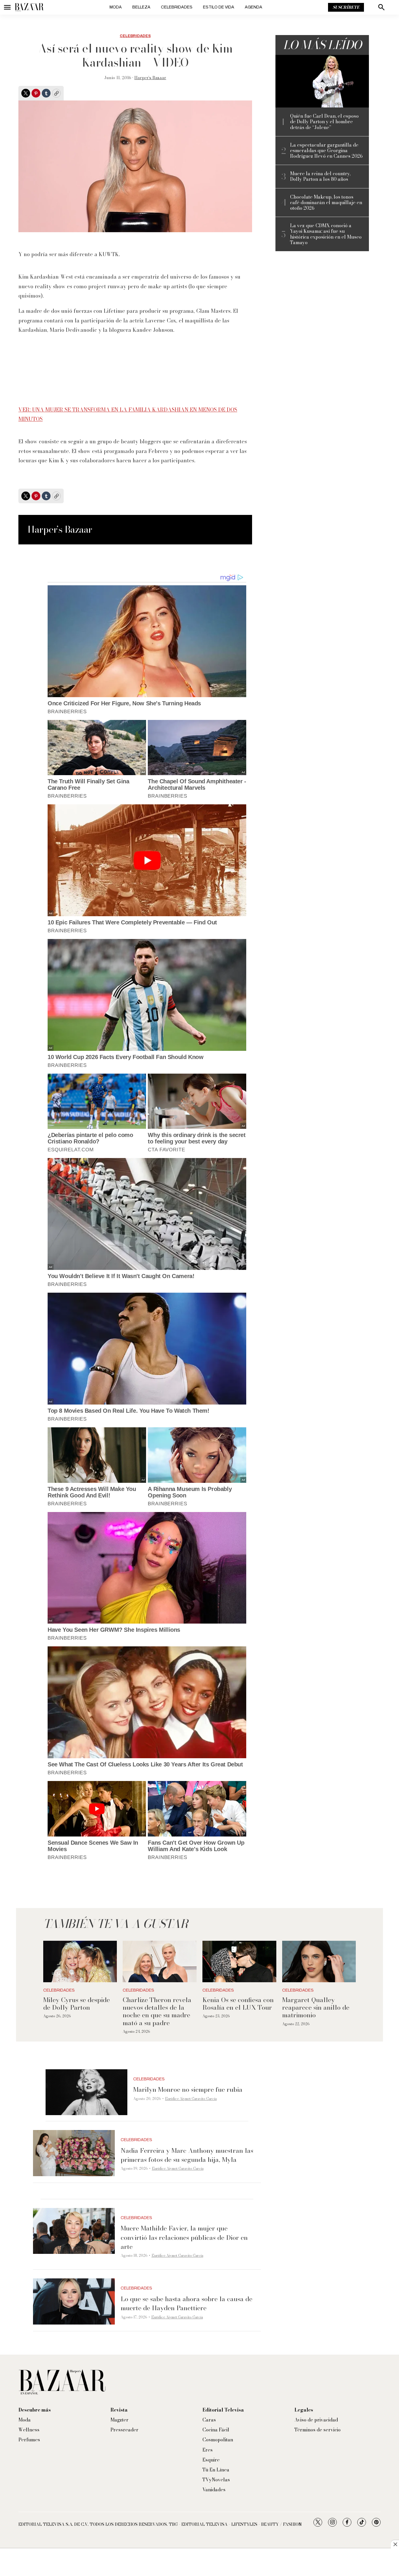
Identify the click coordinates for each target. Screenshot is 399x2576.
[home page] (29, 7)
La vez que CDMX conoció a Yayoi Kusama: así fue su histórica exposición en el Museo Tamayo (326, 234)
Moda (116, 7)
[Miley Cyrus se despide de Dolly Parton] (80, 1961)
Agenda (254, 7)
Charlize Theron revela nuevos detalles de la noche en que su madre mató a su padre (157, 2011)
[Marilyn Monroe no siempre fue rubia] (86, 2092)
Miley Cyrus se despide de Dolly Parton (77, 2004)
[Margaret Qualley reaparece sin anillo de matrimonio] (319, 1961)
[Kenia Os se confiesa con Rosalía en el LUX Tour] (239, 1961)
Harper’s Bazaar (150, 78)
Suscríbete (346, 7)
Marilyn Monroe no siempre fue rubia (188, 2089)
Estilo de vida (219, 7)
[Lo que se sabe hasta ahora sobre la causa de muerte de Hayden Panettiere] (74, 2301)
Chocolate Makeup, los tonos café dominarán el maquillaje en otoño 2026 (326, 203)
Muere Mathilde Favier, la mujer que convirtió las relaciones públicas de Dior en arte (184, 2237)
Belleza (141, 7)
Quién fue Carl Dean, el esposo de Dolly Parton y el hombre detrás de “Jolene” (324, 122)
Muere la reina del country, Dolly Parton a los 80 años (320, 176)
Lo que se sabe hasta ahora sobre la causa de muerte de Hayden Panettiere (187, 2303)
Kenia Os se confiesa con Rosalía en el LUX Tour (238, 2004)
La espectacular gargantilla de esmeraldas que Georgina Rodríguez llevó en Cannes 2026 (326, 151)
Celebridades (177, 7)
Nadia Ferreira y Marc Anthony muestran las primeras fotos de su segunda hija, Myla (187, 2155)
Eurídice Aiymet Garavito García (191, 2099)
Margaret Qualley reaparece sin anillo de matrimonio (316, 2007)
